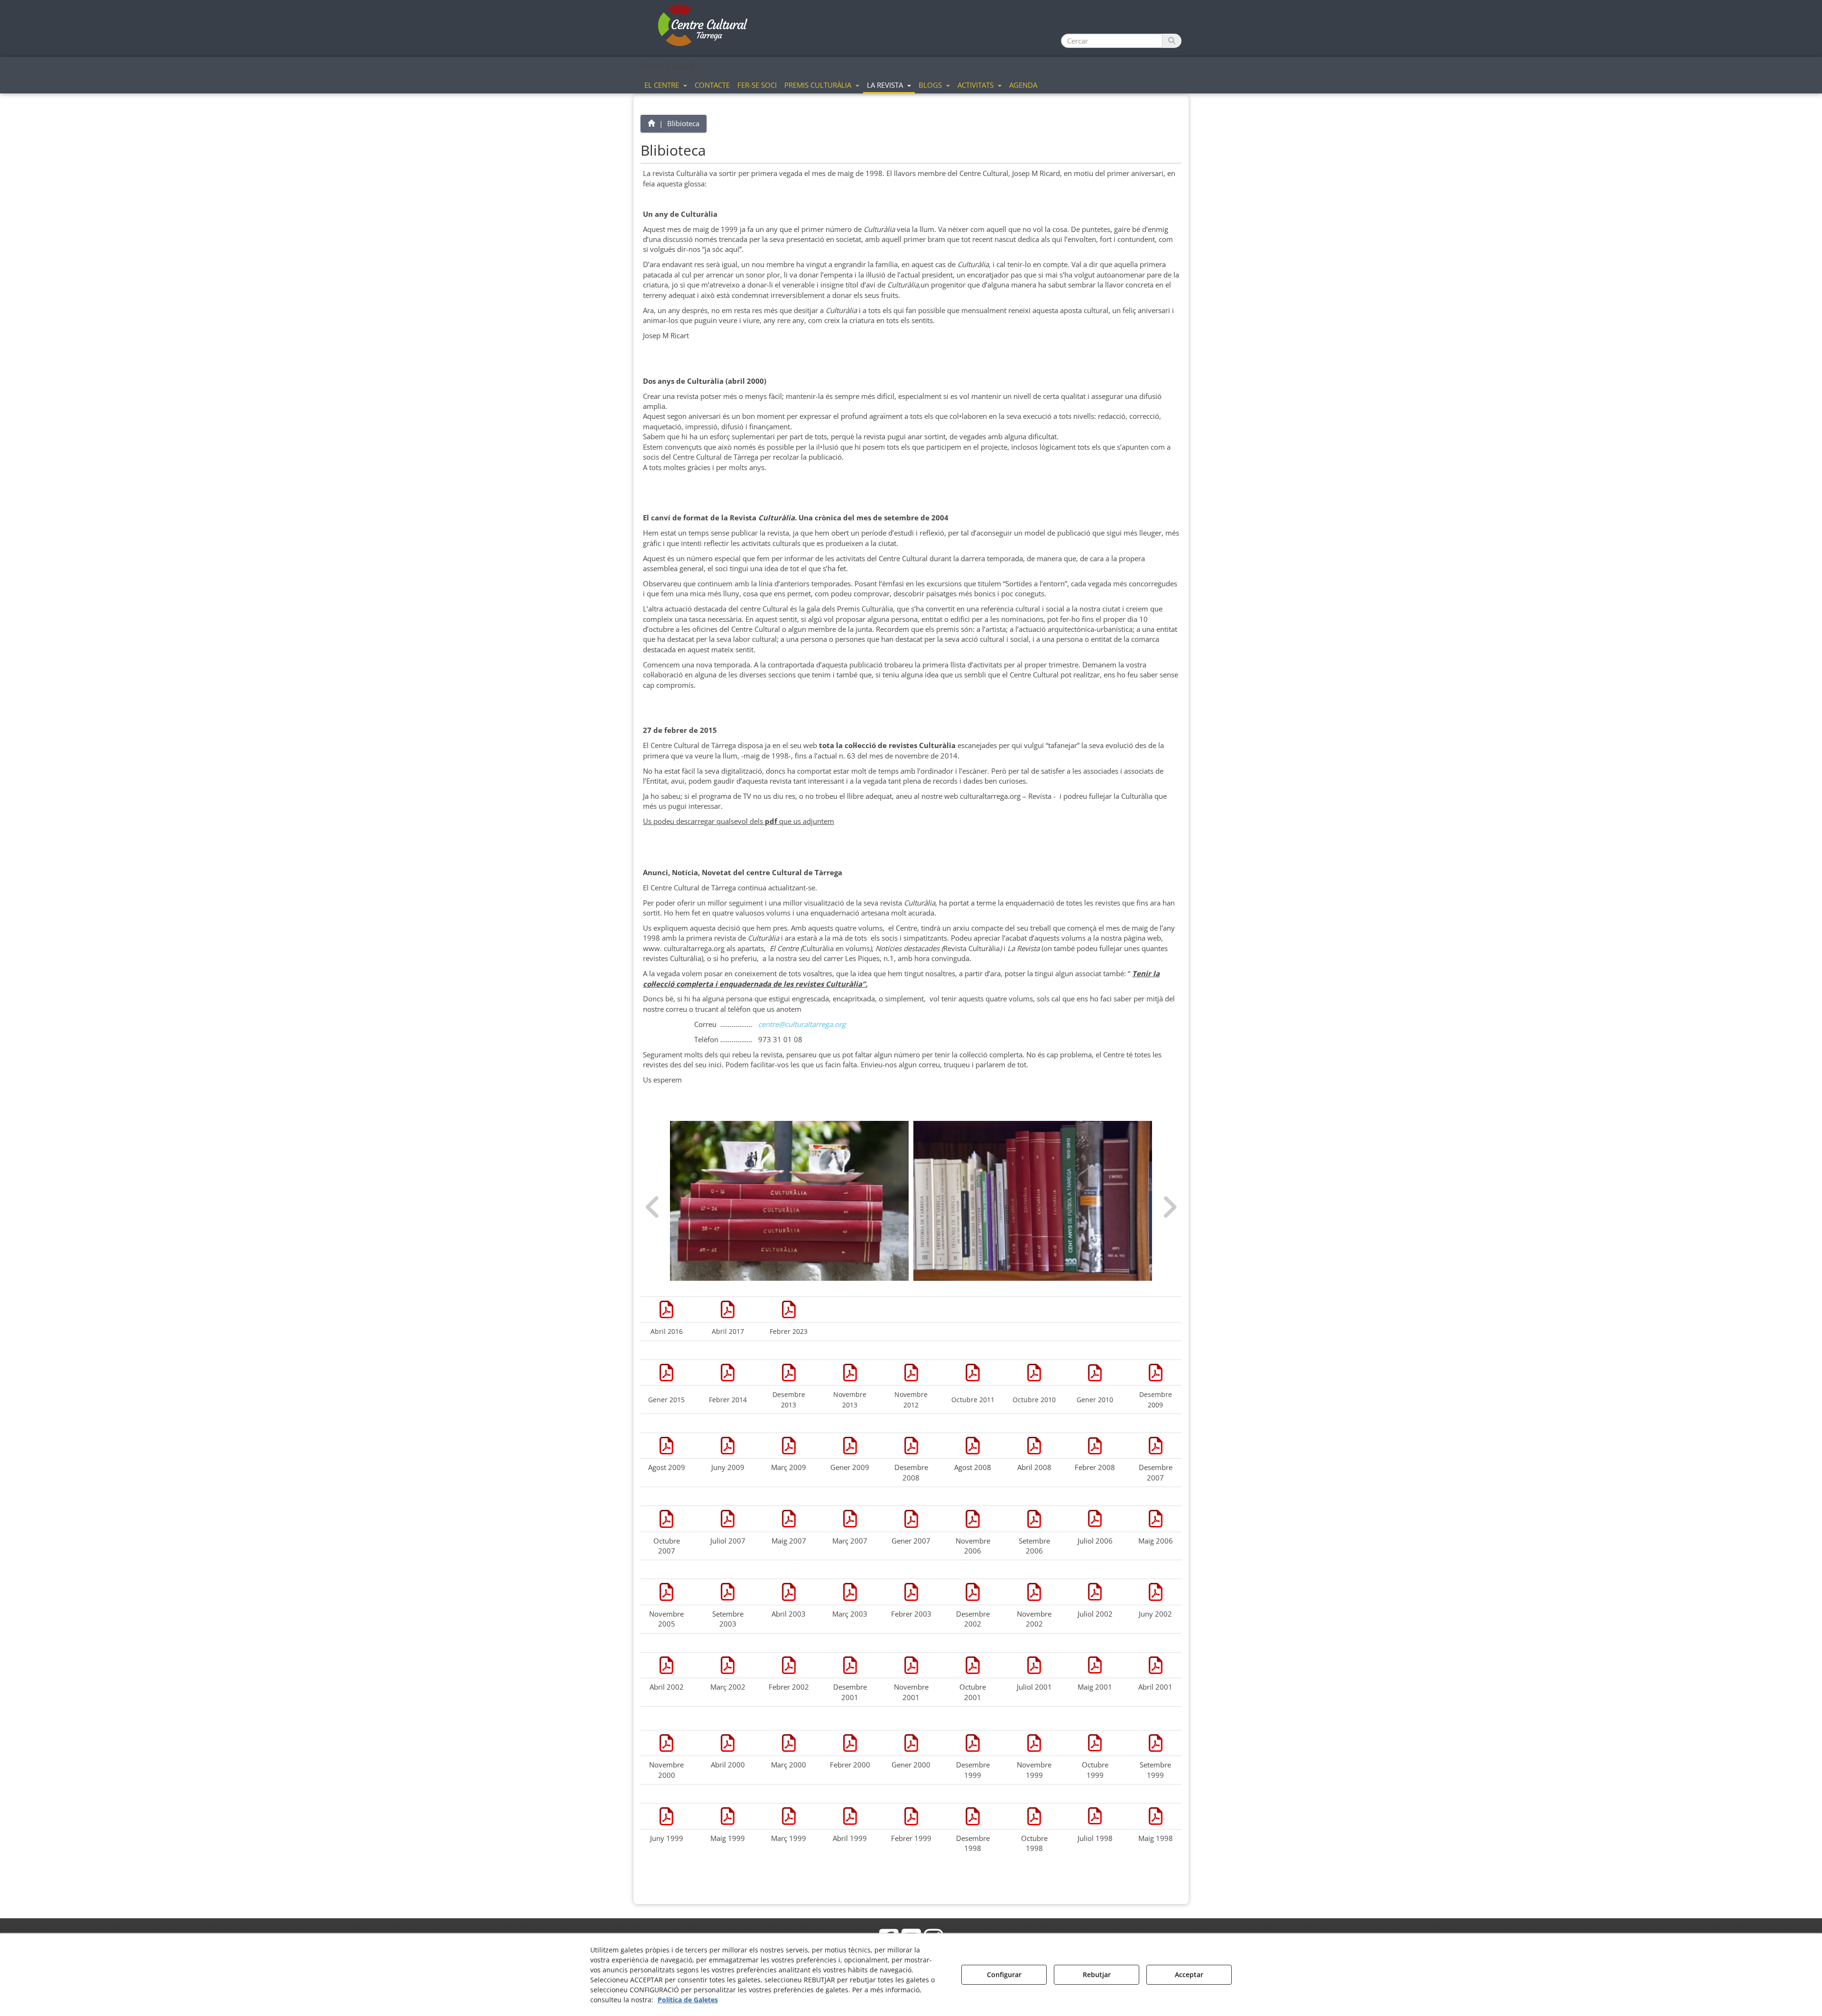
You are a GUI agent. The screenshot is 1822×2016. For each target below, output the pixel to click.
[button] (703, 26)
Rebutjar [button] (1097, 1974)
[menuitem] (666, 84)
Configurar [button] (1004, 1974)
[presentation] (653, 1207)
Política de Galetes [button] (688, 2000)
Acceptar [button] (1189, 1974)
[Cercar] (1172, 41)
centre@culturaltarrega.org (802, 1024)
